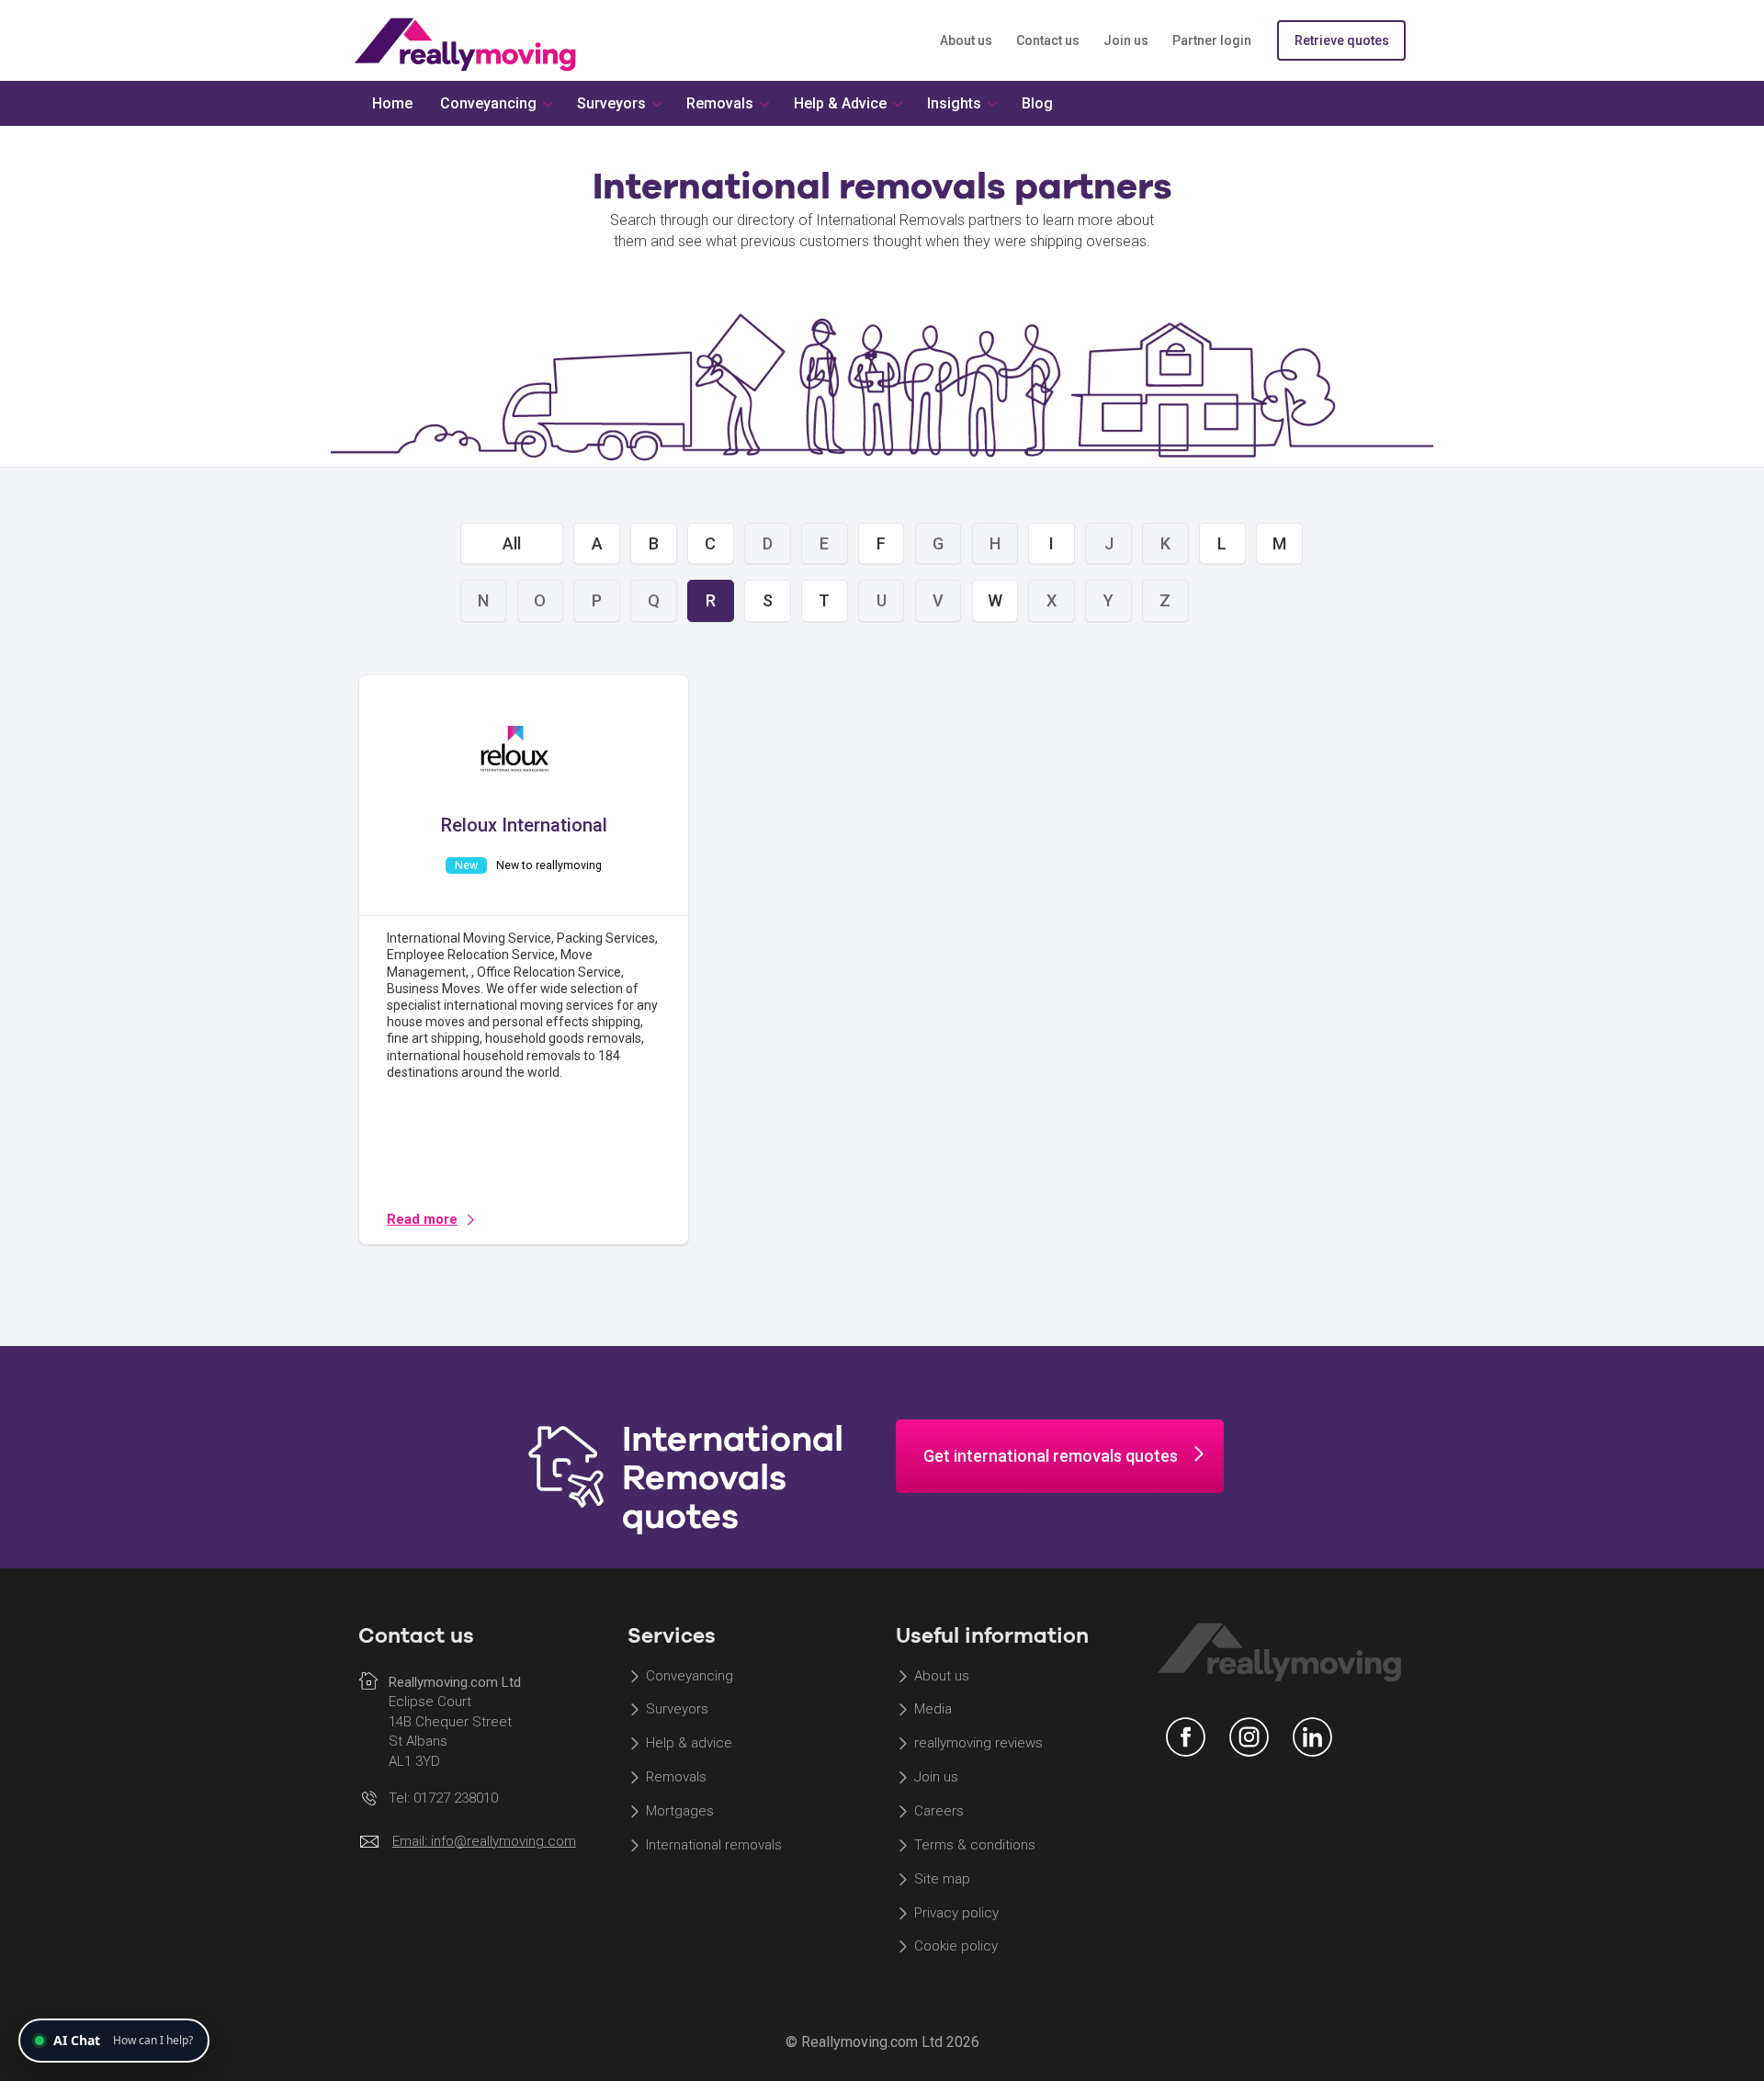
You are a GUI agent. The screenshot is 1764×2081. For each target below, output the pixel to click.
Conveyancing (690, 1676)
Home (392, 103)
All (512, 543)
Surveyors (677, 1710)
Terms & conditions (975, 1845)
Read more (422, 1220)
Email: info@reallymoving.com (484, 1841)
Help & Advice (840, 103)
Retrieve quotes (1342, 40)
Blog (1037, 103)
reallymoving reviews (978, 1744)
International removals (714, 1845)
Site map (942, 1879)
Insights (954, 103)
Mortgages (680, 1811)
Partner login (1212, 40)
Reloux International (524, 825)
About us (966, 40)
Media (933, 1710)
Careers (939, 1811)
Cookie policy (956, 1947)
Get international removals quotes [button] (1051, 1456)
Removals (676, 1778)
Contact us (1048, 40)
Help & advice (689, 1744)
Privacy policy (956, 1913)
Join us (1126, 40)
